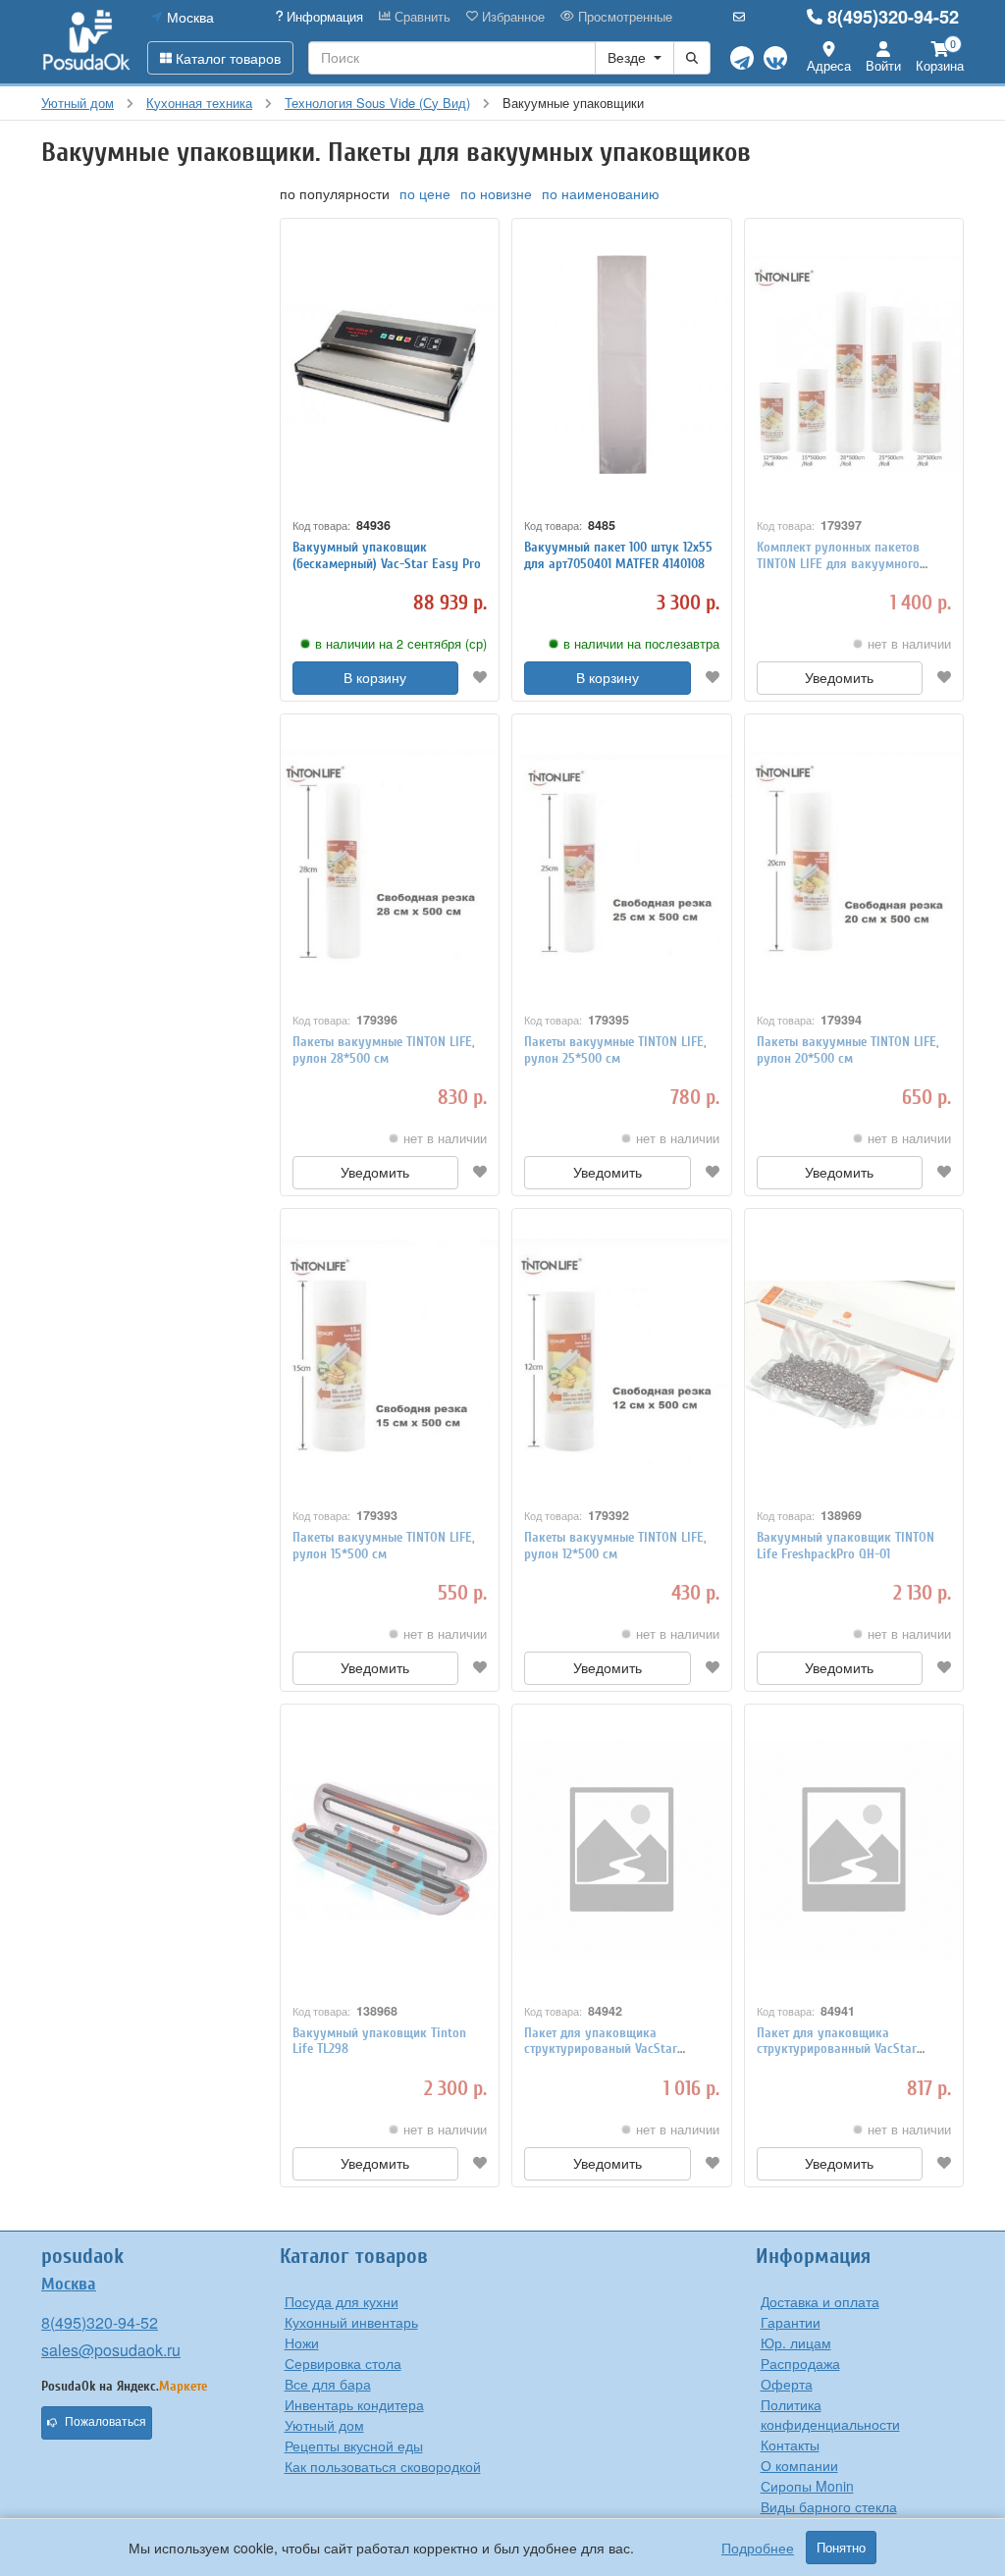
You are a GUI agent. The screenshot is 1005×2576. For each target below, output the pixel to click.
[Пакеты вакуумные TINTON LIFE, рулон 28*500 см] (390, 860)
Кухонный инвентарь (351, 2322)
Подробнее (758, 2548)
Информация (323, 17)
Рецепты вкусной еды (354, 2445)
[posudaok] (87, 41)
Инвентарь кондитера (354, 2404)
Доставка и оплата (820, 2301)
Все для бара (328, 2384)
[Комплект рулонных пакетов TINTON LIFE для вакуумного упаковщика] (854, 365)
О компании (799, 2465)
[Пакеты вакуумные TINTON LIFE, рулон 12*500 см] (622, 1355)
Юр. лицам (796, 2342)
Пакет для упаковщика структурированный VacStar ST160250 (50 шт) (837, 2050)
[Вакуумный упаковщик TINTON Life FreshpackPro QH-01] (854, 1355)
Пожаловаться (106, 2422)
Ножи (302, 2342)
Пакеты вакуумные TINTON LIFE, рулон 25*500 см (615, 1050)
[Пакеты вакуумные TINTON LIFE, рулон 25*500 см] (622, 860)
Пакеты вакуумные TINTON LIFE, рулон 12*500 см (615, 1546)
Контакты (790, 2445)
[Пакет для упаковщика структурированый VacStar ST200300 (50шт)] (622, 1850)
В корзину (375, 678)
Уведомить (839, 678)
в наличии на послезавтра (641, 644)
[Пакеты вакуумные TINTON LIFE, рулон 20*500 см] (854, 860)
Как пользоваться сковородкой (383, 2466)
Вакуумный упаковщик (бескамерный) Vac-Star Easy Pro (387, 555)
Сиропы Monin (807, 2486)
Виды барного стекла (829, 2506)
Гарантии (791, 2322)
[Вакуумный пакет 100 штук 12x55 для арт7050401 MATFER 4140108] (622, 365)
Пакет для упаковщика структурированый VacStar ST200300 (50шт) (601, 2050)
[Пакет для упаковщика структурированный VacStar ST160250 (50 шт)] (854, 1850)
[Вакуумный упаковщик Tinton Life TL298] (390, 1850)
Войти (883, 65)
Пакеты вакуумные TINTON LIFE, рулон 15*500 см (384, 1546)
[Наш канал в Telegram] (742, 58)
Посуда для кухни (342, 2301)
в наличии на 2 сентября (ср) (401, 644)
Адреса (829, 65)
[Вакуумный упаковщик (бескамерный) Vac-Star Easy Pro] (390, 365)
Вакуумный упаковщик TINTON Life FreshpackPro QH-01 (846, 1546)
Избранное (511, 17)
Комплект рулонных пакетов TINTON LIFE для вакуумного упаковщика (838, 564)
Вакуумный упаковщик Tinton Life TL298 (379, 2041)
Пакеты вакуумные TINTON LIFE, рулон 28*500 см (384, 1050)
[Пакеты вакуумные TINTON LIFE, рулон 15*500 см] (390, 1355)
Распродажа (800, 2363)
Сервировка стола (343, 2363)
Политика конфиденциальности (830, 2414)
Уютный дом (324, 2425)
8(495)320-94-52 (893, 17)
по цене (425, 193)
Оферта (787, 2384)
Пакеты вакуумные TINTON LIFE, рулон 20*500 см (848, 1050)
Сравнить (421, 17)
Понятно (841, 2548)
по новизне (496, 193)
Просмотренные (623, 17)
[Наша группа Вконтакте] (775, 58)
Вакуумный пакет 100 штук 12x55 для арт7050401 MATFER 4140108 (618, 555)
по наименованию (601, 193)
